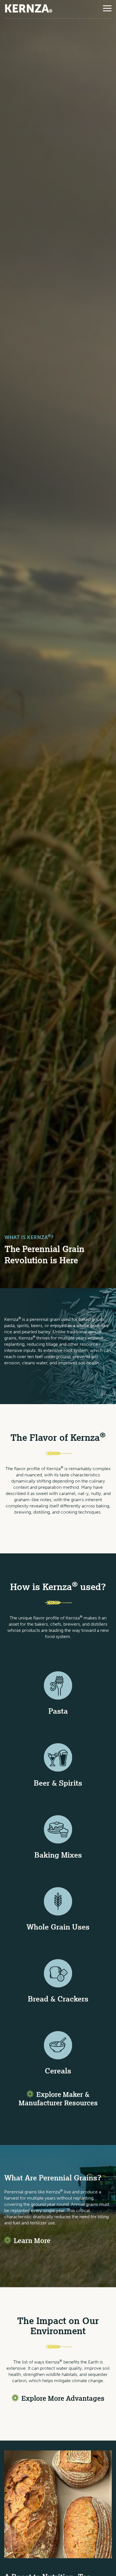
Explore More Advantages (63, 2398)
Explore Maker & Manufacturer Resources (58, 2098)
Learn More (32, 2240)
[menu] (107, 8)
